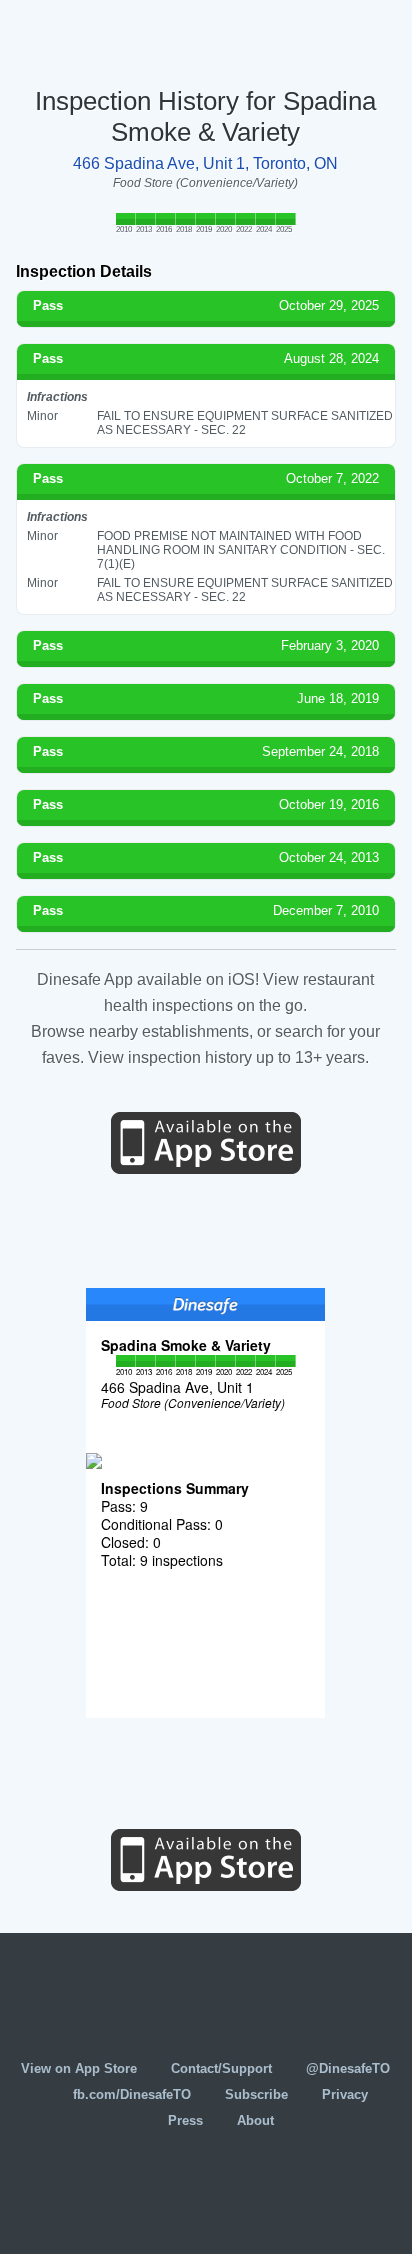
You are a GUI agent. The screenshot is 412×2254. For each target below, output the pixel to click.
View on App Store (79, 2068)
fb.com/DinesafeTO (132, 2094)
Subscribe (256, 2094)
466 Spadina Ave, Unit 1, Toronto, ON (205, 163)
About (255, 2120)
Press (185, 2120)
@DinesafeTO (348, 2068)
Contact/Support (221, 2068)
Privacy (345, 2094)
